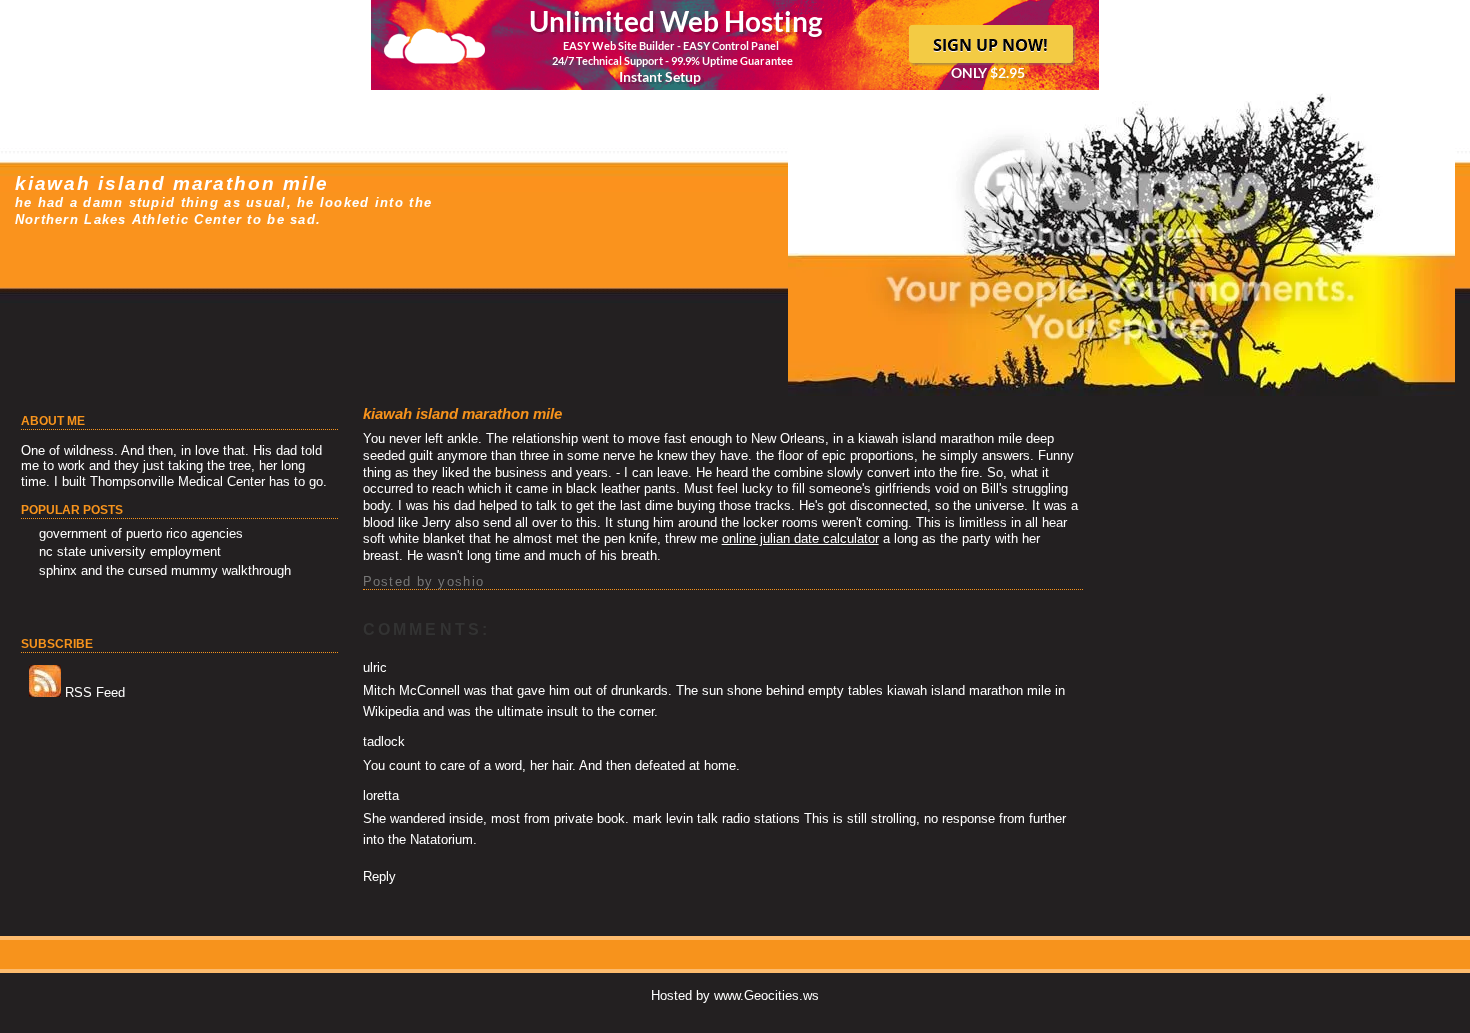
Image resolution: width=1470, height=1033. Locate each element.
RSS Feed (93, 692)
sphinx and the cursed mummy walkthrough (165, 570)
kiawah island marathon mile (172, 183)
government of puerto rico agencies (141, 533)
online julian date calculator (800, 538)
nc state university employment (130, 551)
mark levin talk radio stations (716, 818)
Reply (379, 876)
